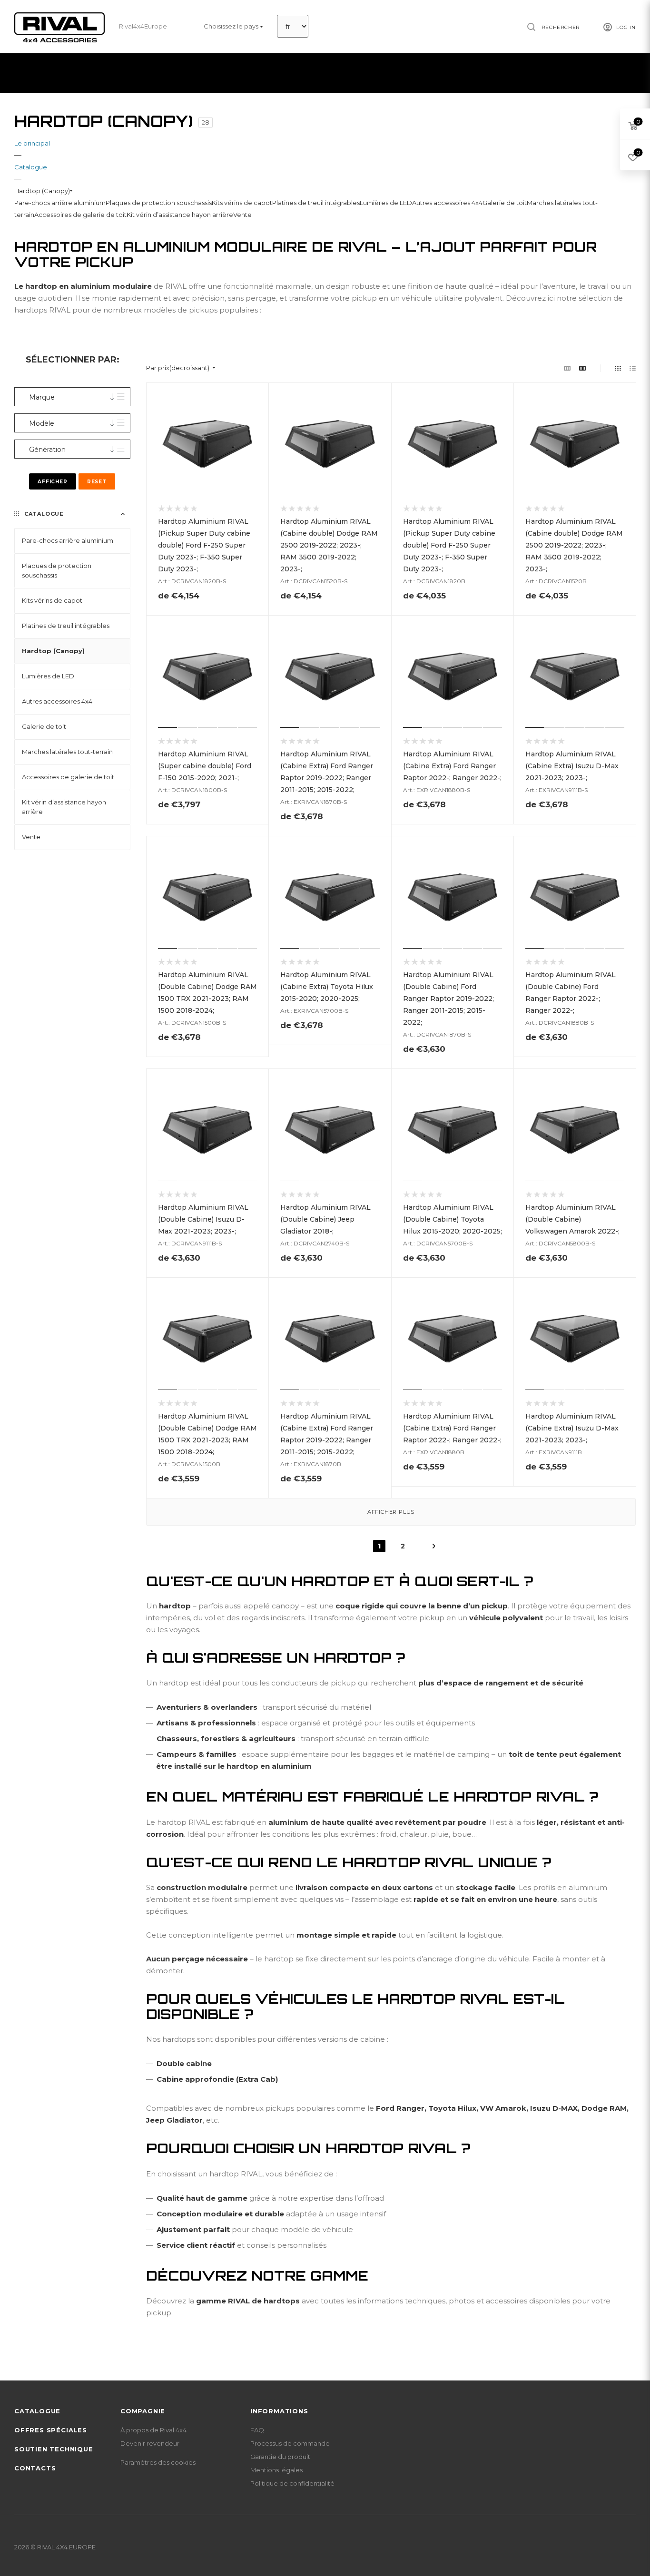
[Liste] (633, 368)
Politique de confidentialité (292, 2483)
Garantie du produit (280, 2457)
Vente (242, 215)
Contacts (35, 2468)
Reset (97, 482)
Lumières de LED (386, 203)
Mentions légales (276, 2470)
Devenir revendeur (150, 2443)
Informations (279, 2411)
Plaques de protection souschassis (159, 203)
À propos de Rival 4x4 (153, 2430)
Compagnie (143, 2411)
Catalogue (37, 2411)
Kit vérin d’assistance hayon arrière (180, 215)
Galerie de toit (505, 203)
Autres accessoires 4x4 (447, 203)
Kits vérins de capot (242, 203)
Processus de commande (290, 2443)
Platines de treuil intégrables (316, 203)
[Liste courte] (567, 368)
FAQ (257, 2430)
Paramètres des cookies (158, 2462)
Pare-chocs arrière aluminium (60, 203)
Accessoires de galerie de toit (80, 215)
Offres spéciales (51, 2430)
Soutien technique (54, 2449)
